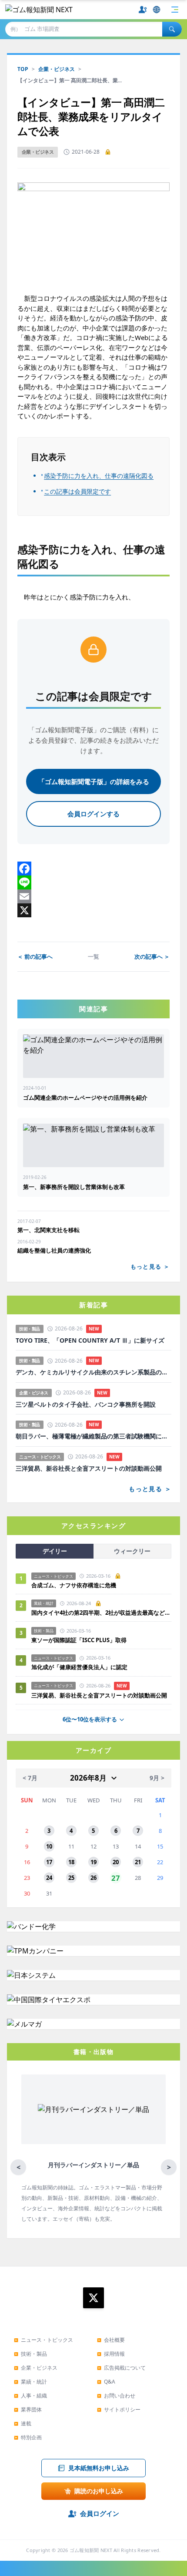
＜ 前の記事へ (35, 956)
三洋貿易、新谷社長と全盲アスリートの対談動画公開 (89, 1468)
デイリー (55, 1551)
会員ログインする (93, 814)
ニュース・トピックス (43, 2340)
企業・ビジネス (57, 69)
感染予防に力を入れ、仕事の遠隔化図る (99, 476)
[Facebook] (93, 869)
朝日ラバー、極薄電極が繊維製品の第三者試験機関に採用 (93, 1436)
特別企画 (28, 2437)
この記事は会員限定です (77, 492)
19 (93, 1862)
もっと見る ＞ (150, 1266)
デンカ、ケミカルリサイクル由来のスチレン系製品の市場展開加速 (93, 1372)
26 (93, 1878)
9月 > (157, 1778)
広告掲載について (121, 2368)
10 (49, 1846)
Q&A (106, 2382)
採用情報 (111, 2354)
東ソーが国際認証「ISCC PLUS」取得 (79, 1640)
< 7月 (30, 1778)
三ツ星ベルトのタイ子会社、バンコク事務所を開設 (86, 1404)
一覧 (93, 956)
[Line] (93, 882)
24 (49, 1878)
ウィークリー (132, 1551)
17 (49, 1862)
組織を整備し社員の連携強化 (54, 1250)
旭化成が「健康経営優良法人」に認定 (79, 1667)
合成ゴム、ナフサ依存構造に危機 (74, 1585)
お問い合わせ (116, 2396)
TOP (23, 69)
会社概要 (111, 2340)
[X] (93, 910)
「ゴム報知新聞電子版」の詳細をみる (94, 781)
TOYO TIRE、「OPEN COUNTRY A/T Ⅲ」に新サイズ (90, 1340)
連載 (23, 2423)
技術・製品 (30, 2354)
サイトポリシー (119, 2409)
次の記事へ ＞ (152, 956)
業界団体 (28, 2409)
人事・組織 (30, 2396)
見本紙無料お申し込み (99, 2468)
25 (71, 1878)
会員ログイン (100, 2513)
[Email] (93, 896)
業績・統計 (30, 2382)
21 (138, 1862)
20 (116, 1862)
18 (71, 1862)
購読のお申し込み (99, 2491)
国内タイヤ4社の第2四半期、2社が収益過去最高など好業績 (101, 1613)
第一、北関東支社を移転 (48, 1230)
